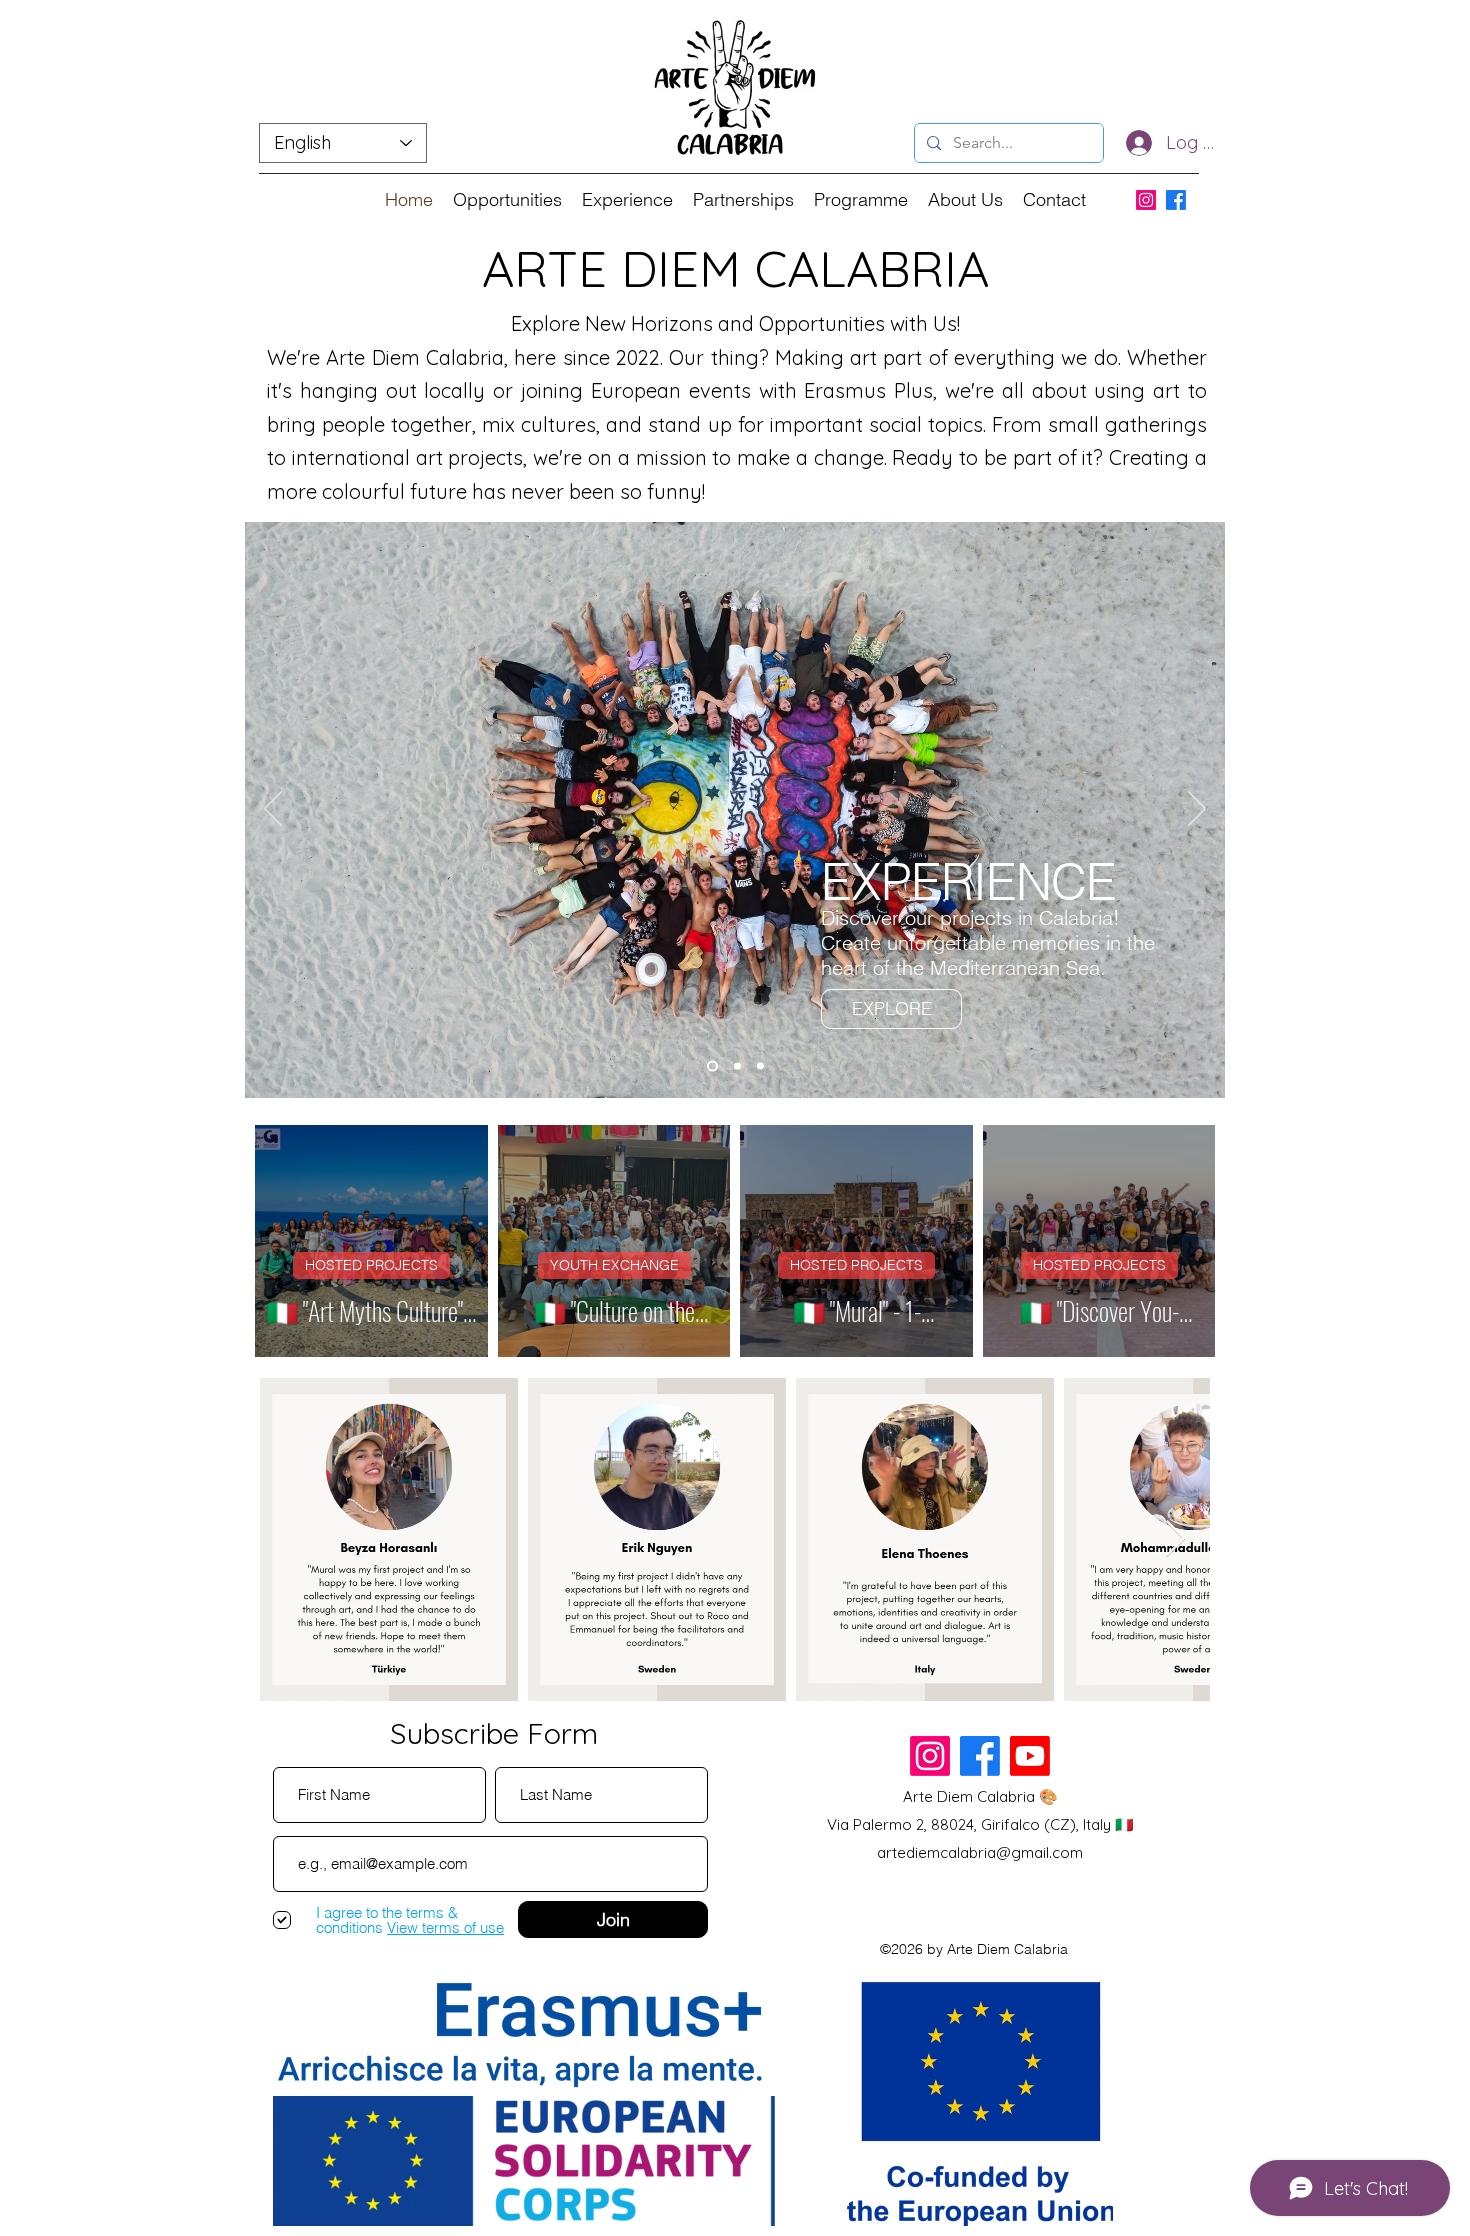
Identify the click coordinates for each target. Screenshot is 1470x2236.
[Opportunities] (737, 1065)
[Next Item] (1175, 1539)
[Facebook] (1176, 200)
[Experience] (712, 1065)
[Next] (1197, 810)
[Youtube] (1030, 1756)
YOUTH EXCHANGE (614, 1265)
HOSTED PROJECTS (371, 1265)
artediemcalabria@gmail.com (980, 1852)
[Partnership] (760, 1065)
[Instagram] (1146, 200)
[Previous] (273, 810)
